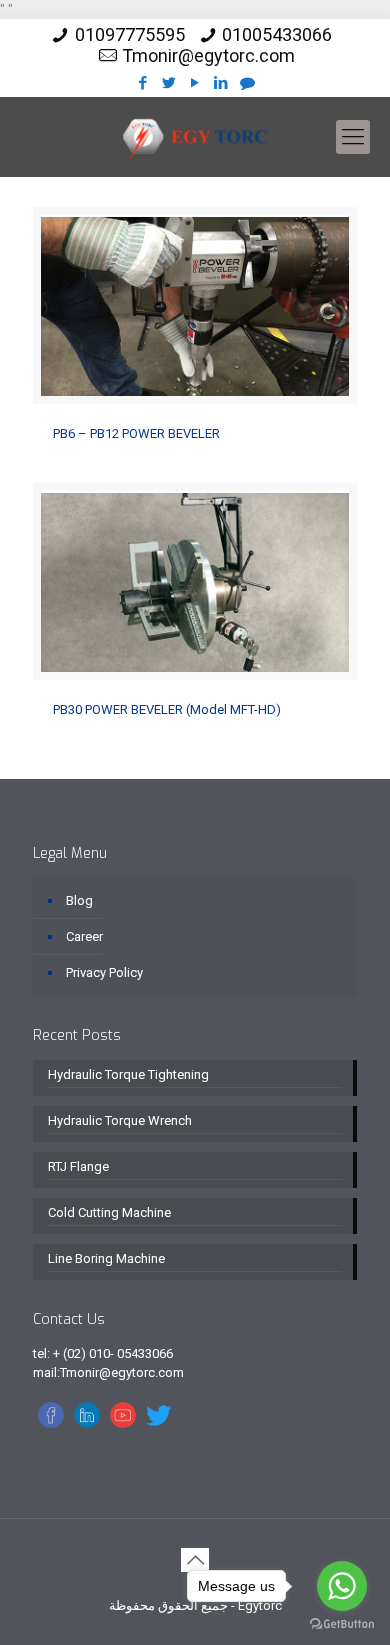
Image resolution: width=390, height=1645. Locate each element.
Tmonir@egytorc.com (208, 55)
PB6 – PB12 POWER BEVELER (136, 433)
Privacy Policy (104, 972)
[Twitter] (169, 83)
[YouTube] (195, 83)
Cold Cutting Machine (109, 1212)
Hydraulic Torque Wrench (120, 1120)
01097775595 (130, 34)
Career (84, 936)
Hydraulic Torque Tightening (128, 1074)
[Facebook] (143, 83)
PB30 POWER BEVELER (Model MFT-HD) (167, 709)
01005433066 (277, 34)
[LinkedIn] (221, 83)
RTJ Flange (78, 1166)
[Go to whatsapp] (342, 1586)
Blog (79, 900)
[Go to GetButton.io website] (342, 1624)
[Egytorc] (195, 137)
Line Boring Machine (106, 1258)
